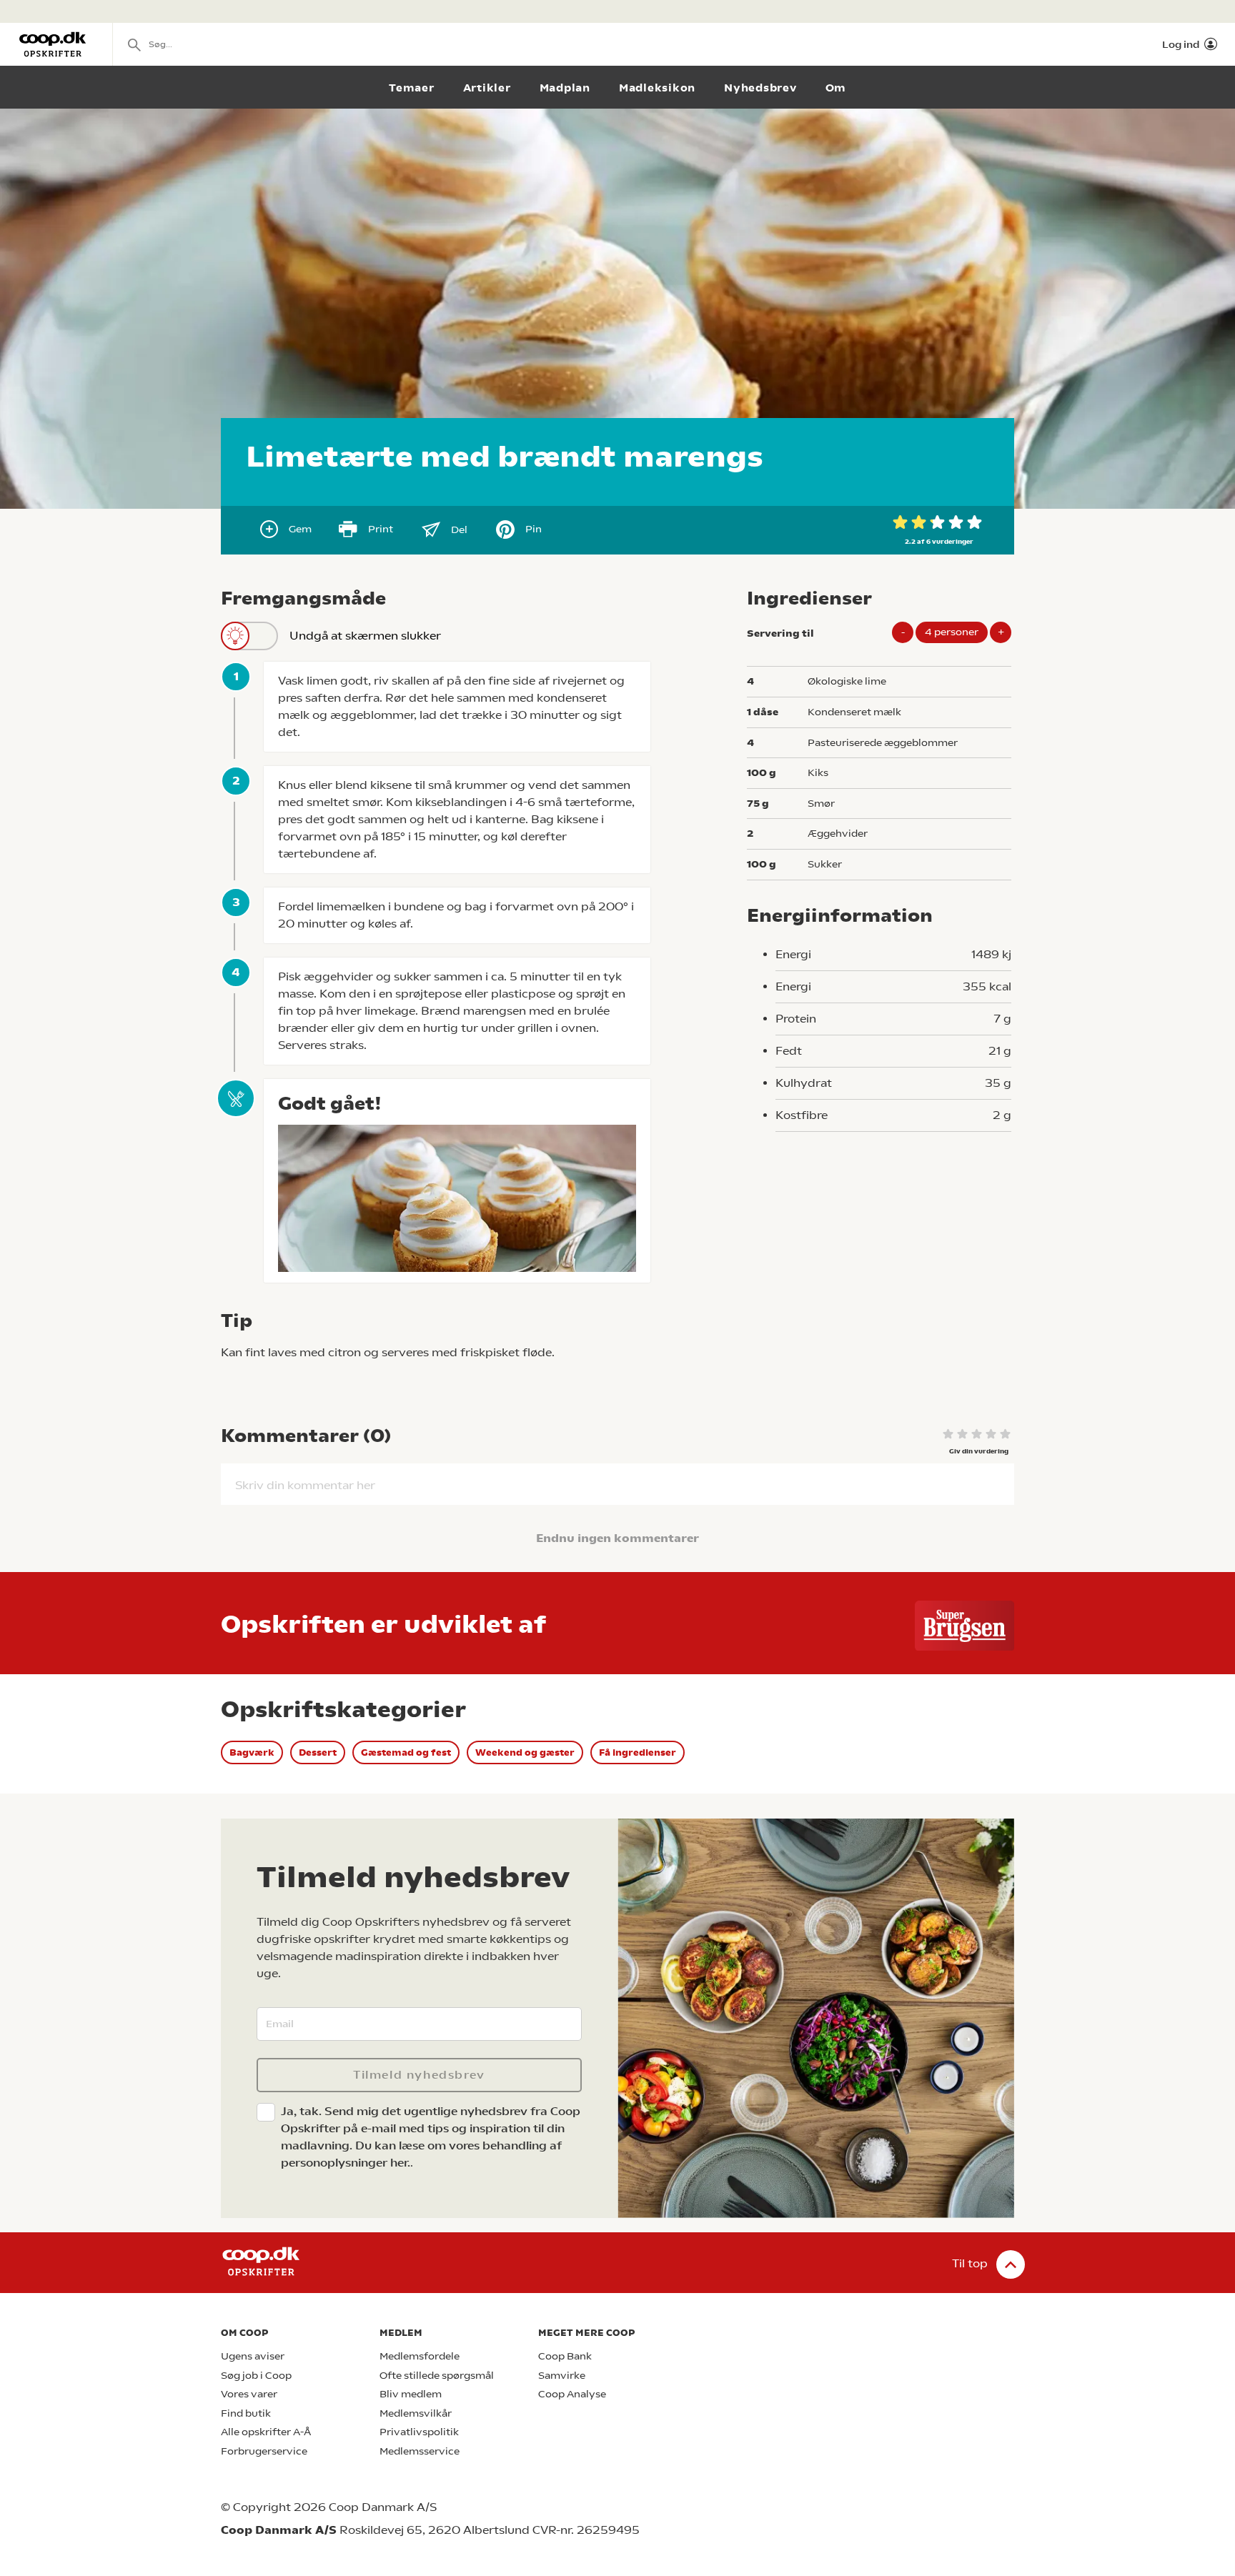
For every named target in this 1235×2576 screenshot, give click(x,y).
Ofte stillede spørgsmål (437, 2376)
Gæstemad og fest (406, 1752)
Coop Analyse (572, 2394)
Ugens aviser (253, 2356)
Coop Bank (565, 2356)
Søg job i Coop (256, 2376)
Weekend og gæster (525, 1752)
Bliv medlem (411, 2394)
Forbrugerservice (264, 2451)
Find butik (246, 2413)
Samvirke (562, 2376)
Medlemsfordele (420, 2356)
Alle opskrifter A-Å (266, 2432)
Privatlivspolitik (419, 2432)
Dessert (318, 1752)
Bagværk (252, 1752)
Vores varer (249, 2394)
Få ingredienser (638, 1752)
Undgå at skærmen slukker (365, 636)
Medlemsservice (420, 2451)
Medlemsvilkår (416, 2413)
